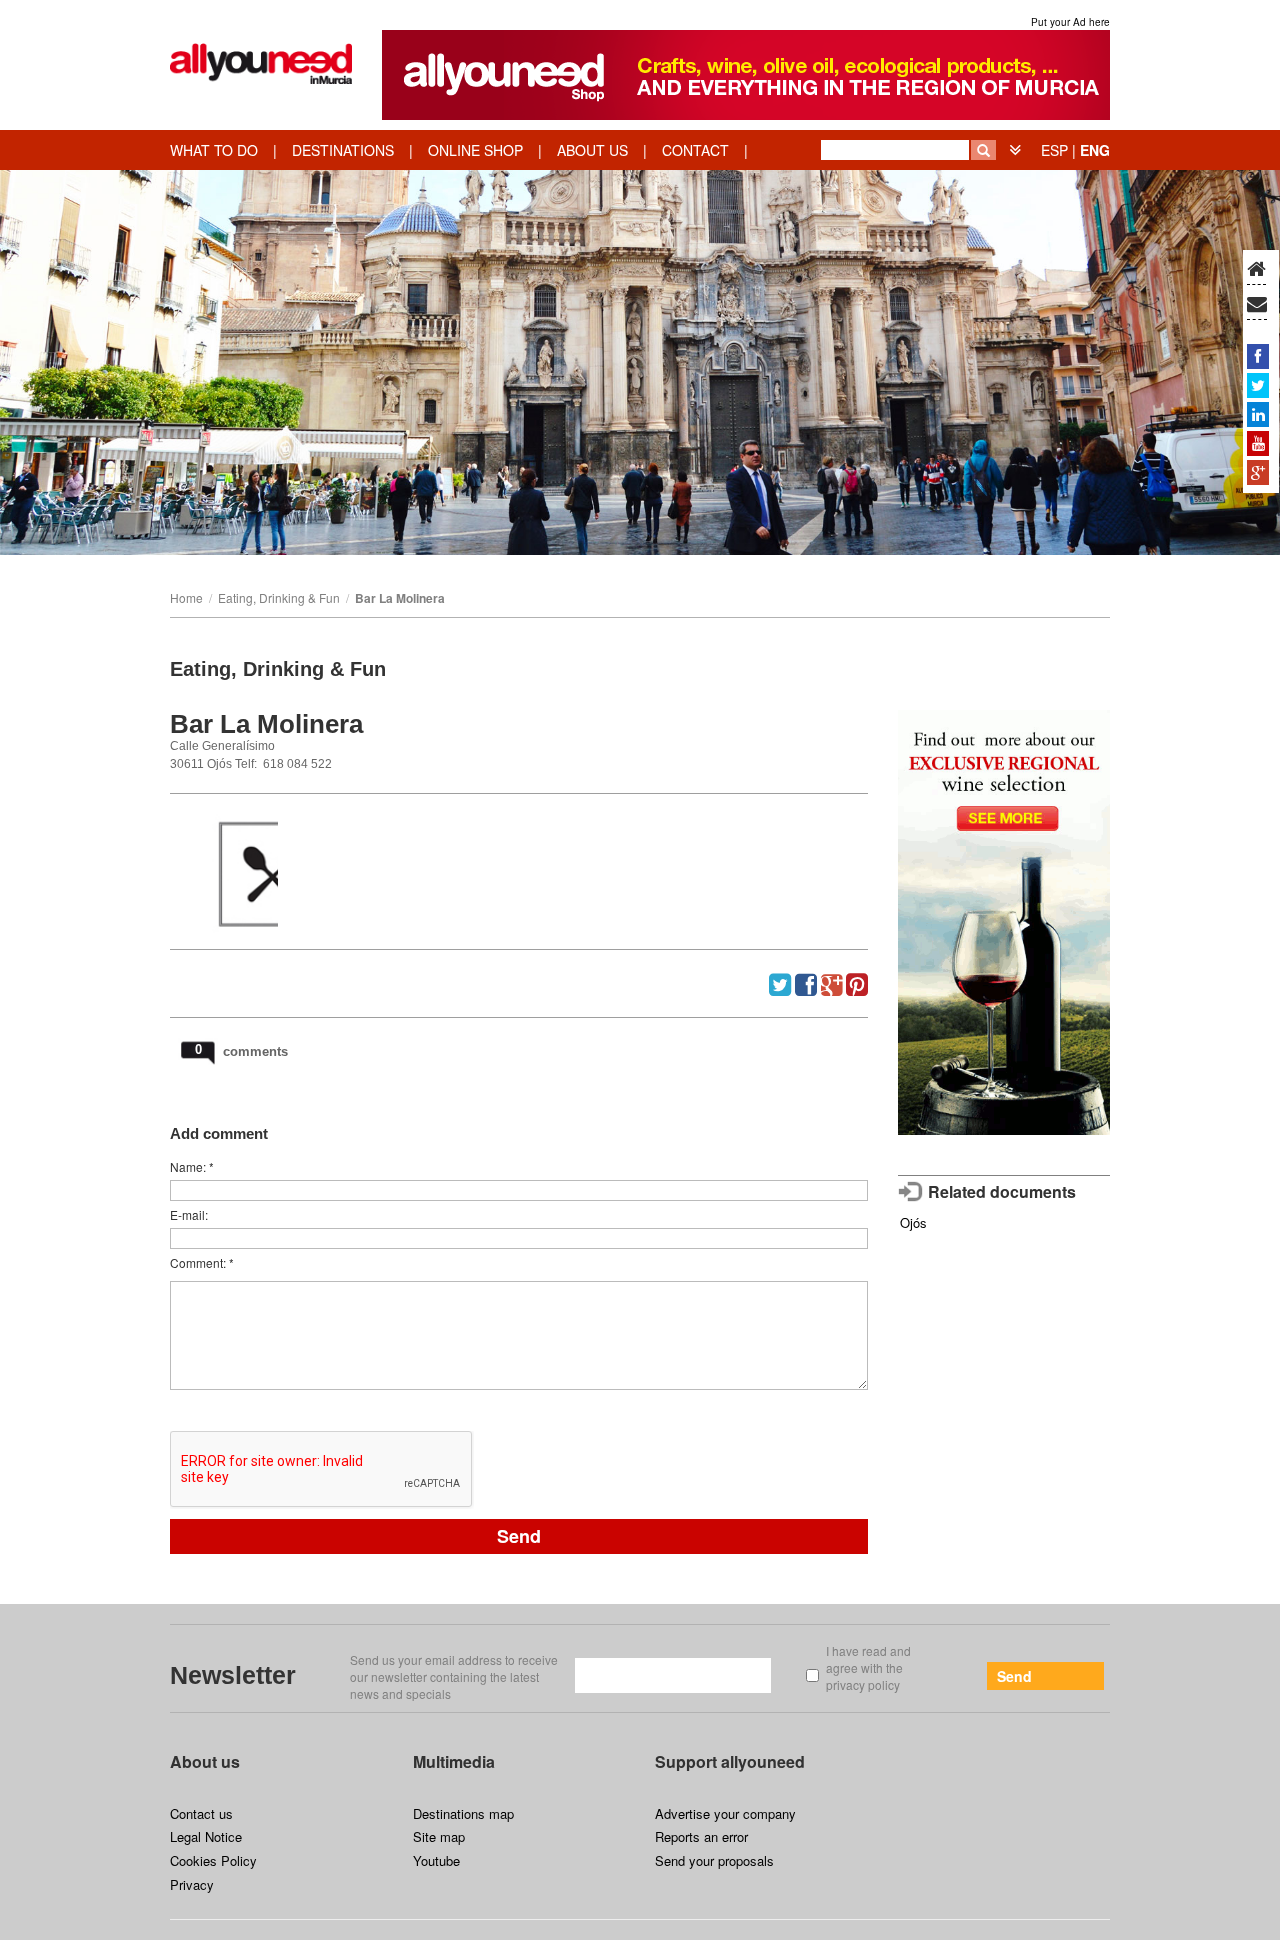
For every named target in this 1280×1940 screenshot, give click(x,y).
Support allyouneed (730, 1761)
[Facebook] (1258, 356)
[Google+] (1258, 472)
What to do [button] (214, 150)
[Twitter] (1258, 385)
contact (695, 150)
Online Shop (475, 150)
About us (205, 1761)
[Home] (1256, 270)
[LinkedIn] (1258, 414)
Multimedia (454, 1761)
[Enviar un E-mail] (1257, 305)
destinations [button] (343, 150)
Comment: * (202, 1262)
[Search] (983, 150)
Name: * (192, 1166)
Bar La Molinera (400, 598)
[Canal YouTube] (1258, 443)
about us (592, 150)
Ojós (913, 1222)
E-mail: (189, 1214)
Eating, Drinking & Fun (279, 597)
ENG (1095, 150)
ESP (1054, 150)
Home (186, 597)
